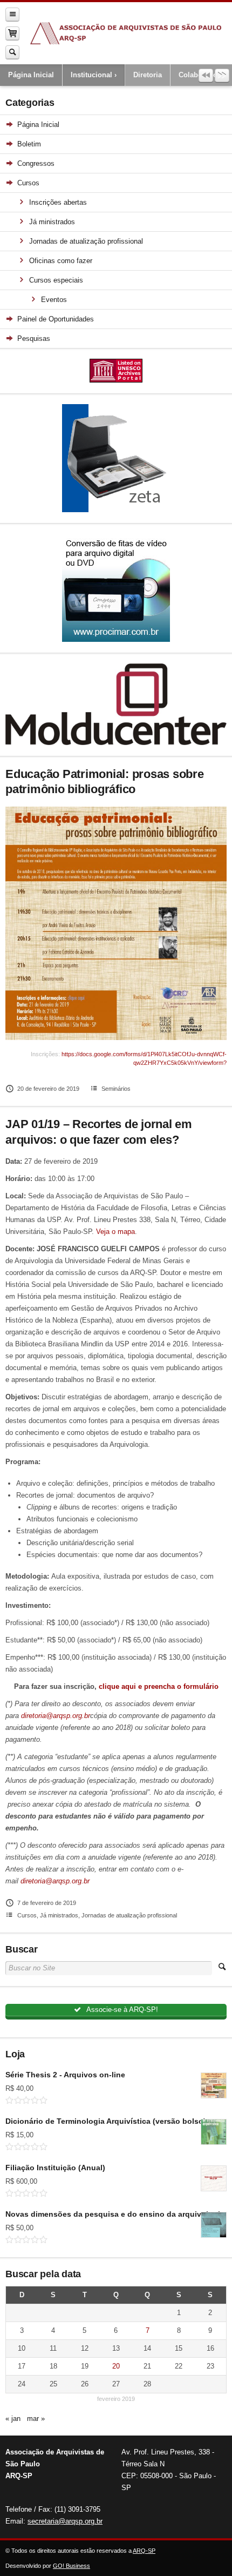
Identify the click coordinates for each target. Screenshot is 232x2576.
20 (116, 2366)
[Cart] (12, 33)
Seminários (116, 1089)
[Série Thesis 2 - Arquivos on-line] (214, 2085)
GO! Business (71, 2566)
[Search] (12, 52)
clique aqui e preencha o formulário (159, 1686)
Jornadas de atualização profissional (129, 1915)
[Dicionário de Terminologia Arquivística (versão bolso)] (214, 2132)
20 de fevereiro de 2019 (48, 1089)
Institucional (91, 75)
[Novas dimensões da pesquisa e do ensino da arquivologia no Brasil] (214, 2225)
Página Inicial (31, 75)
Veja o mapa (115, 1232)
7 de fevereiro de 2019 (47, 1903)
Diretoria (148, 75)
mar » (36, 2419)
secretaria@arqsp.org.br (65, 2521)
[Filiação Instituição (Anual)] (214, 2178)
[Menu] (12, 14)
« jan (13, 2419)
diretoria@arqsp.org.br (56, 1716)
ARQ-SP (144, 2551)
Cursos (27, 1915)
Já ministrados (59, 1915)
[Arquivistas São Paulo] (126, 33)
